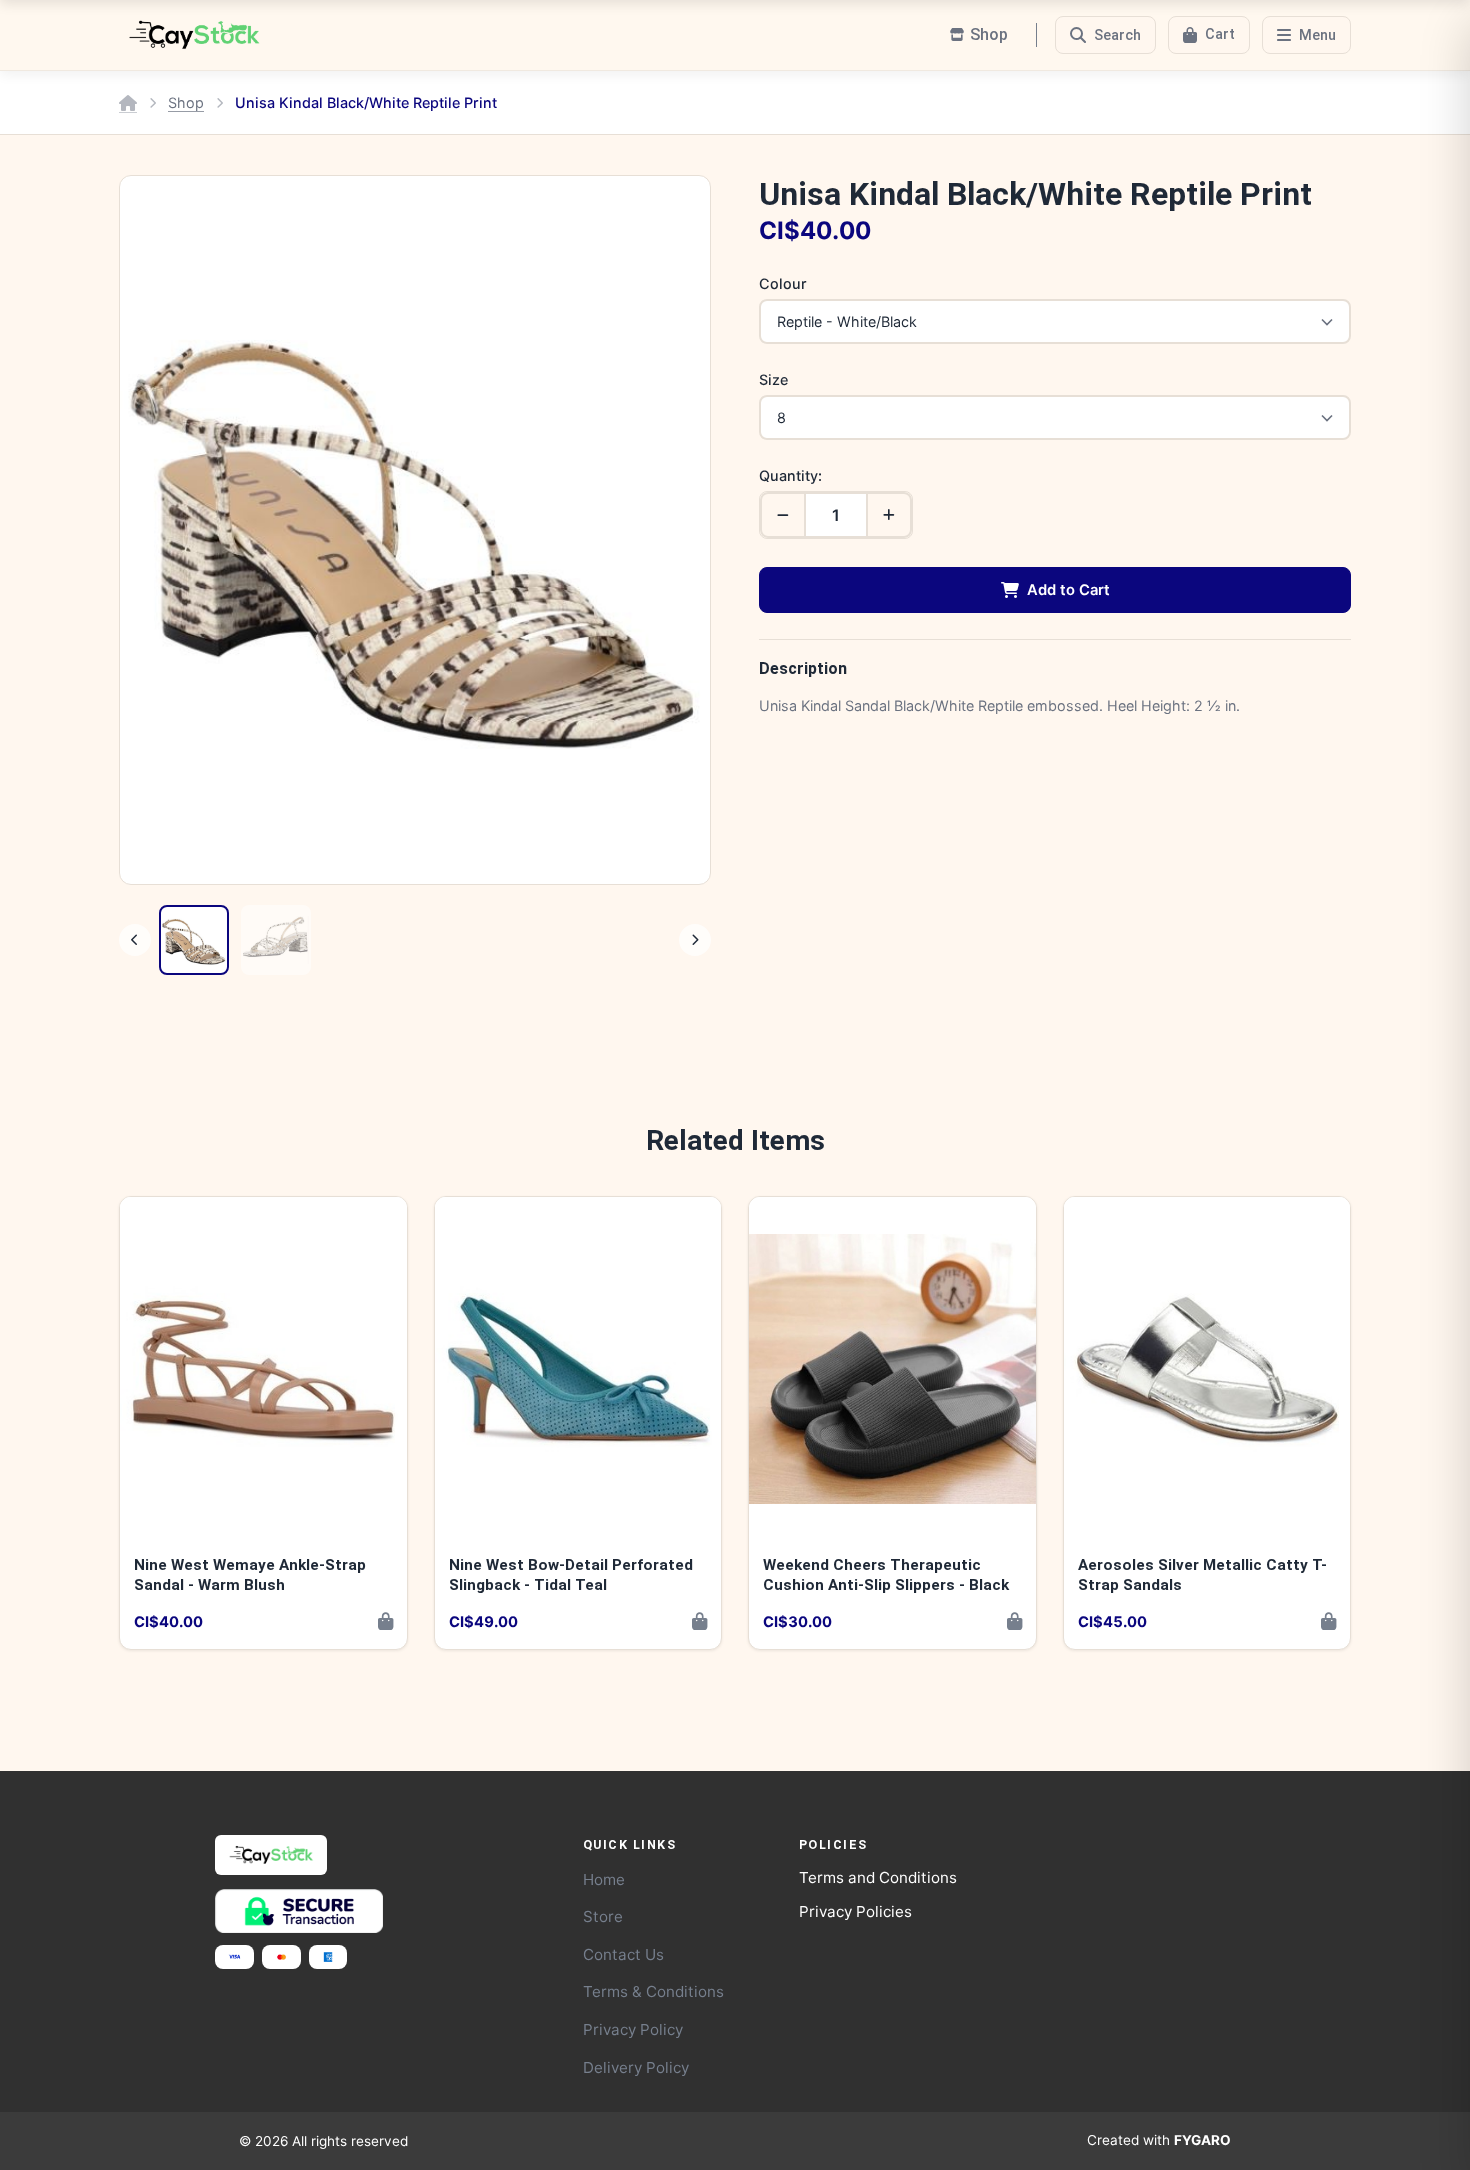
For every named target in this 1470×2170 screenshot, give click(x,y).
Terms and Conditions (878, 1877)
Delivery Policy (636, 2067)
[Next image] (676, 530)
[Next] (695, 940)
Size (773, 379)
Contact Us (623, 1954)
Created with (1159, 2140)
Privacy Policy (633, 2029)
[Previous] (135, 940)
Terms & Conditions (653, 1991)
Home (604, 1879)
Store (603, 1916)
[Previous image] (154, 530)
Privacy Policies (855, 1911)
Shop (186, 102)
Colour (783, 283)
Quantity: (790, 475)
